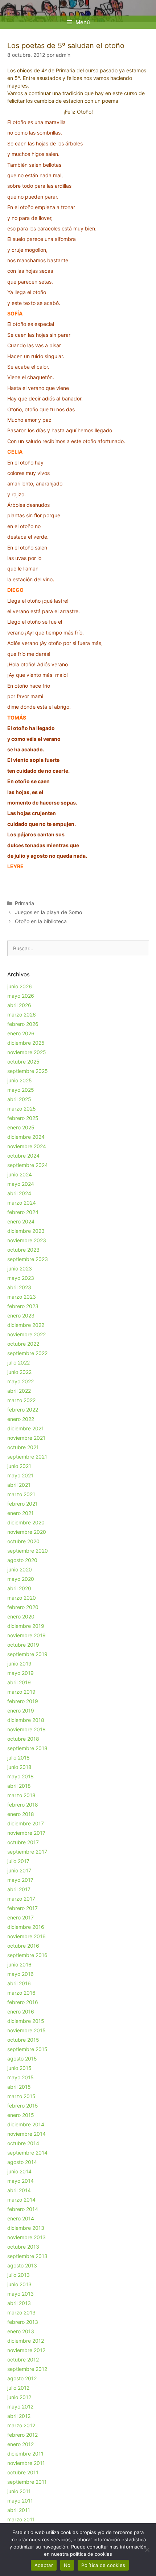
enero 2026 (21, 1033)
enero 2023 (21, 1315)
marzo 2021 (21, 1494)
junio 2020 (20, 1569)
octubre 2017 (23, 1842)
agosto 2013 (22, 2265)
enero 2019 (21, 1711)
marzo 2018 (21, 1795)
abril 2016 (19, 1983)
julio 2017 (18, 1861)
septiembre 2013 (27, 2256)
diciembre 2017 (26, 1823)
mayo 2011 (20, 2501)
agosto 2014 (22, 2162)
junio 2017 (19, 1870)
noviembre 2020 (27, 1532)
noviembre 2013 (26, 2237)
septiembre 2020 (28, 1551)
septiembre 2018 (27, 1748)
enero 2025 (21, 1127)
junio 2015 (19, 2068)
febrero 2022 (23, 1410)
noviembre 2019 (26, 1635)
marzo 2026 (22, 1015)
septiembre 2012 (27, 2369)
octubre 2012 (23, 2359)
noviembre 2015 (26, 2030)
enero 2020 (21, 1616)
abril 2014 (19, 2190)
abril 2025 (19, 1099)
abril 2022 (19, 1391)
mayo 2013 (20, 2294)
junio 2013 (19, 2284)
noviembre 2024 (27, 1146)
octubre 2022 (23, 1344)
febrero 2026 (23, 1024)
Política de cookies (103, 2565)
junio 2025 (20, 1080)
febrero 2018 (23, 1805)
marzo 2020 (22, 1598)
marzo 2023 (22, 1297)
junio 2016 (19, 1964)
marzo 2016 (21, 1993)
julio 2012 (18, 2388)
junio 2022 (19, 1372)
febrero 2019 (23, 1701)
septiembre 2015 (27, 2049)
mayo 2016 (20, 1974)
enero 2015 (21, 2115)
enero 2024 (21, 1221)
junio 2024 (20, 1174)
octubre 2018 (23, 1739)
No (67, 2565)
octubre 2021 (23, 1447)
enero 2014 (21, 2218)
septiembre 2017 (27, 1852)
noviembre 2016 (26, 1936)
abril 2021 (19, 1485)
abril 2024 (19, 1193)
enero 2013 (21, 2331)
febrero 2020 (23, 1607)
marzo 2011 (21, 2519)
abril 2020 (19, 1588)
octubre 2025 (23, 1062)
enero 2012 (20, 2444)
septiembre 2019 (27, 1654)
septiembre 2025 (28, 1071)
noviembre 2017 (26, 1833)
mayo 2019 (20, 1673)
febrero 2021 (22, 1504)
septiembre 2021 (27, 1457)
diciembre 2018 (26, 1720)
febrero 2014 (23, 2209)
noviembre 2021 (26, 1438)
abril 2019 (19, 1682)
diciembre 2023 (26, 1231)
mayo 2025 (21, 1090)
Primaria (24, 903)
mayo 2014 (20, 2181)
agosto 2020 (22, 1560)
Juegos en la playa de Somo (48, 912)
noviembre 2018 (26, 1729)
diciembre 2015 (26, 2021)
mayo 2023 (21, 1278)
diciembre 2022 (26, 1325)
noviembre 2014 (26, 2134)
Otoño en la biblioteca (41, 921)
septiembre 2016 (27, 1955)
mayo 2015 (20, 2077)
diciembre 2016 (26, 1927)
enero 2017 (20, 1917)
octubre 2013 (23, 2247)
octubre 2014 (23, 2143)
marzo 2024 (22, 1203)
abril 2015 (19, 2087)
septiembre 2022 (27, 1353)
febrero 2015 (23, 2106)
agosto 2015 (22, 2059)
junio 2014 (19, 2171)
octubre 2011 (23, 2472)
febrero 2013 (23, 2322)
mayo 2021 (20, 1475)
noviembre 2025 (27, 1052)
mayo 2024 (21, 1184)
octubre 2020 (23, 1541)
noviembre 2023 (27, 1240)
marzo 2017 (21, 1899)
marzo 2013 (21, 2312)
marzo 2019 (21, 1692)
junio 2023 (20, 1268)
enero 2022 (21, 1419)
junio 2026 (20, 986)
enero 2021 (20, 1513)
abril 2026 (19, 1005)
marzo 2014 (21, 2200)
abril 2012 (19, 2416)
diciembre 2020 (26, 1522)
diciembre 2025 (26, 1043)
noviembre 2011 (26, 2463)
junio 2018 (19, 1767)
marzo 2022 (21, 1400)
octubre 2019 (23, 1645)
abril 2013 (19, 2303)
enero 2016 (21, 2011)
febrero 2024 (23, 1212)
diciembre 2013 (26, 2228)
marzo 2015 (21, 2096)
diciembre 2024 (26, 1137)
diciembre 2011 (25, 2454)
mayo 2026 (21, 996)
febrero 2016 (23, 2002)
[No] (147, 2550)
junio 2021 (19, 1466)
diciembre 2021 (26, 1428)
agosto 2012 (22, 2378)
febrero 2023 (23, 1306)
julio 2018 (19, 1758)
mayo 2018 (20, 1776)
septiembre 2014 (27, 2153)
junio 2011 (19, 2491)
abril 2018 (19, 1786)
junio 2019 (19, 1663)
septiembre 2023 (28, 1259)
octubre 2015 (23, 2040)
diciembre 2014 (26, 2124)
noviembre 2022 (26, 1334)
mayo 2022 (20, 1381)
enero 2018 (21, 1814)
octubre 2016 (23, 1946)
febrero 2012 (22, 2435)
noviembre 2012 (26, 2350)
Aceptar (44, 2565)
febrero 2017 (22, 1908)
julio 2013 (19, 2275)
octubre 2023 (23, 1250)
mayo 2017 (20, 1880)
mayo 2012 (20, 2407)
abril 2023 (19, 1287)
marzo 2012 (21, 2425)
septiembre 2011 (27, 2482)
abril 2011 (19, 2510)
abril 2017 (19, 1889)
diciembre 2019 (26, 1626)
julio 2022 (19, 1363)
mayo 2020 (21, 1579)
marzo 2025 (22, 1109)
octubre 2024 (23, 1156)
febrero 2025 (23, 1118)
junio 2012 (19, 2397)
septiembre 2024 (28, 1165)
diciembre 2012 (26, 2341)
